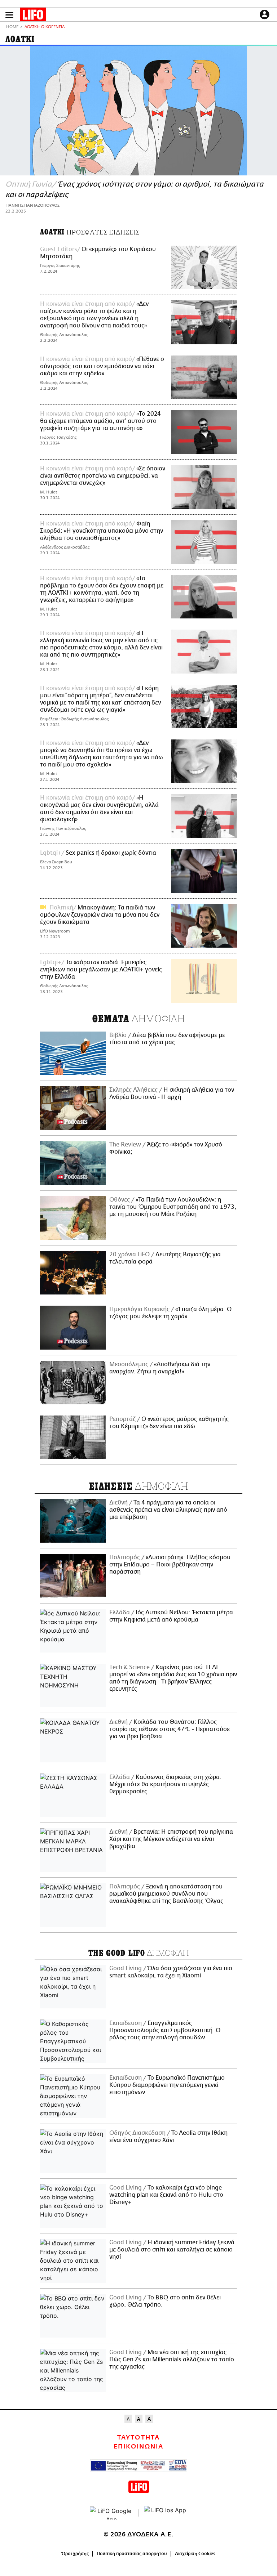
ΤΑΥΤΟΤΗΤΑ (138, 2438)
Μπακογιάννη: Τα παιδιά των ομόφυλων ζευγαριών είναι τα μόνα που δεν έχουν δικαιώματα (100, 915)
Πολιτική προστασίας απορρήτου (132, 2554)
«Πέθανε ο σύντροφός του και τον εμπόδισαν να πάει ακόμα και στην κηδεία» (102, 366)
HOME (12, 27)
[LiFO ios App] (166, 2513)
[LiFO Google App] (111, 2513)
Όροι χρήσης (75, 2554)
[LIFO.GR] (33, 16)
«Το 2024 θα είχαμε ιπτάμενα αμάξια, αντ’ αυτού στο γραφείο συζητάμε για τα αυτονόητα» (100, 421)
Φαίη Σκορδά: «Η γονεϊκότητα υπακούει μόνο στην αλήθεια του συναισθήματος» (102, 531)
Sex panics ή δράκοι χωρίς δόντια (111, 853)
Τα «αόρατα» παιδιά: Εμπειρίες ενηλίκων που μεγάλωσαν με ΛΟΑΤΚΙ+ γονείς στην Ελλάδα (101, 970)
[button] (9, 15)
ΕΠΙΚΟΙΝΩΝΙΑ (138, 2447)
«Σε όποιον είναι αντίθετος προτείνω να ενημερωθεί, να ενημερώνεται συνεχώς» (103, 476)
